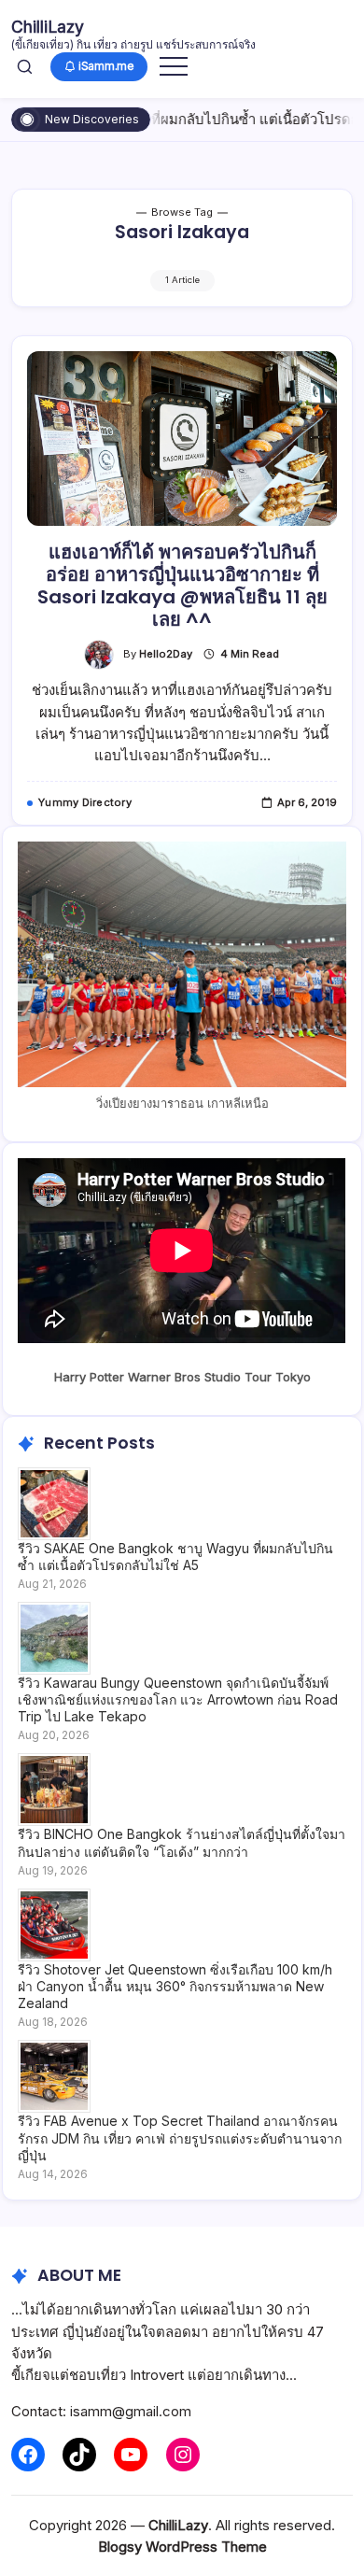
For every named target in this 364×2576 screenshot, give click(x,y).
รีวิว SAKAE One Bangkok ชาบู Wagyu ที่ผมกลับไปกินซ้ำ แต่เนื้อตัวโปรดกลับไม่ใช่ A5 (175, 1557)
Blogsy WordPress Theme (182, 2547)
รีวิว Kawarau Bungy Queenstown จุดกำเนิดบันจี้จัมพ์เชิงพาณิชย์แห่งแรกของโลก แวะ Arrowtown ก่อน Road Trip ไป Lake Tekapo (178, 1699)
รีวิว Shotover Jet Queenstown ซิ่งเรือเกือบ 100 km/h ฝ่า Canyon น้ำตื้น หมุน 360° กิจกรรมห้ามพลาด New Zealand (175, 1986)
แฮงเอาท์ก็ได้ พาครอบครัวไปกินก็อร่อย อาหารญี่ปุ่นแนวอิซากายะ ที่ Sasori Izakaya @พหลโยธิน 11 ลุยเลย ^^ (182, 586)
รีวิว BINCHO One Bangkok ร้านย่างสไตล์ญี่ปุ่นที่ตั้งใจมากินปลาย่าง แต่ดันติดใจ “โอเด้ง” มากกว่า (182, 1842)
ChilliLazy (48, 27)
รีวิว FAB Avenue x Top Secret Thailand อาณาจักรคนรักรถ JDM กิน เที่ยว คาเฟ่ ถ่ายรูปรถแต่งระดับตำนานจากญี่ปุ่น (180, 2137)
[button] (25, 66)
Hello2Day (166, 654)
